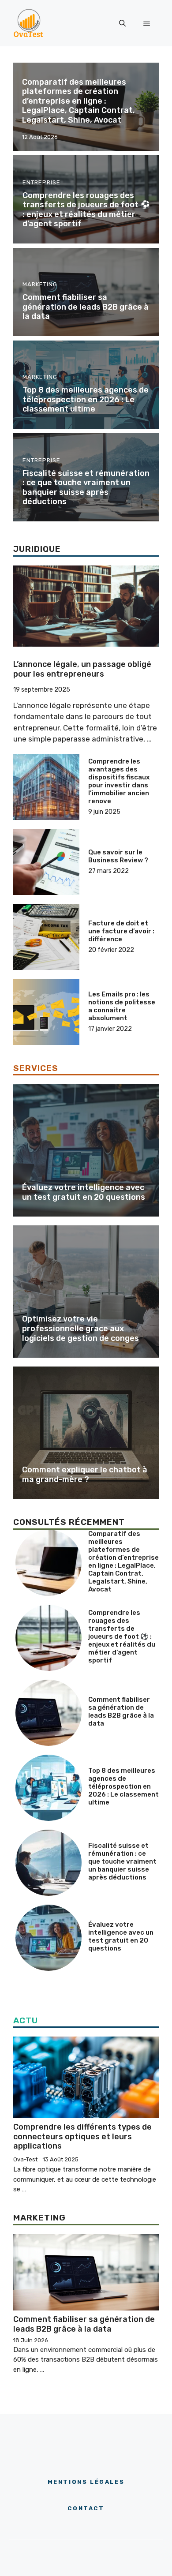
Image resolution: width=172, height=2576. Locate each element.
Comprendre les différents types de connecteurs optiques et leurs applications (82, 2136)
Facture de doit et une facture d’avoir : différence (121, 931)
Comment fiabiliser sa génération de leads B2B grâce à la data (86, 307)
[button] (122, 23)
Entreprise (41, 182)
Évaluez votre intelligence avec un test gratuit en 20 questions (84, 1192)
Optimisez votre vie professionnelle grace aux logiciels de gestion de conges (80, 1328)
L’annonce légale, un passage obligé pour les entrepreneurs (82, 669)
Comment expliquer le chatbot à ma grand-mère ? (85, 1475)
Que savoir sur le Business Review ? (118, 856)
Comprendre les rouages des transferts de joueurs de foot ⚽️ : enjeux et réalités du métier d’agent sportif (86, 210)
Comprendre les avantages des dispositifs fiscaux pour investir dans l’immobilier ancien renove (119, 781)
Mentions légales (86, 2482)
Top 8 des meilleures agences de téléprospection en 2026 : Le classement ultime (86, 399)
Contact (86, 2508)
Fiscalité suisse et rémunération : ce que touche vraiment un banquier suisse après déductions (86, 488)
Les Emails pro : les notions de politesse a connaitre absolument (122, 1006)
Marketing (40, 284)
